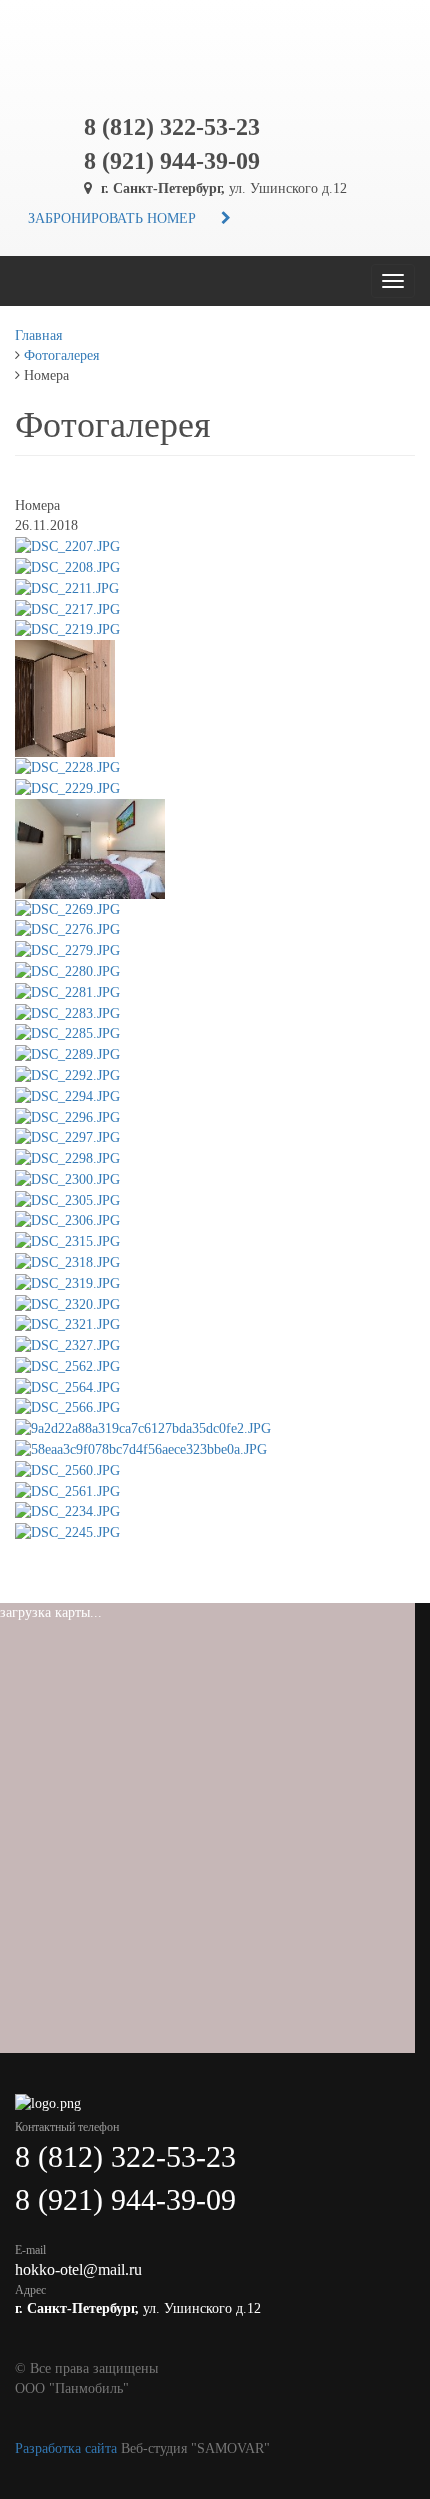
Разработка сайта (66, 2448)
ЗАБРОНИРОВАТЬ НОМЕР (112, 218)
